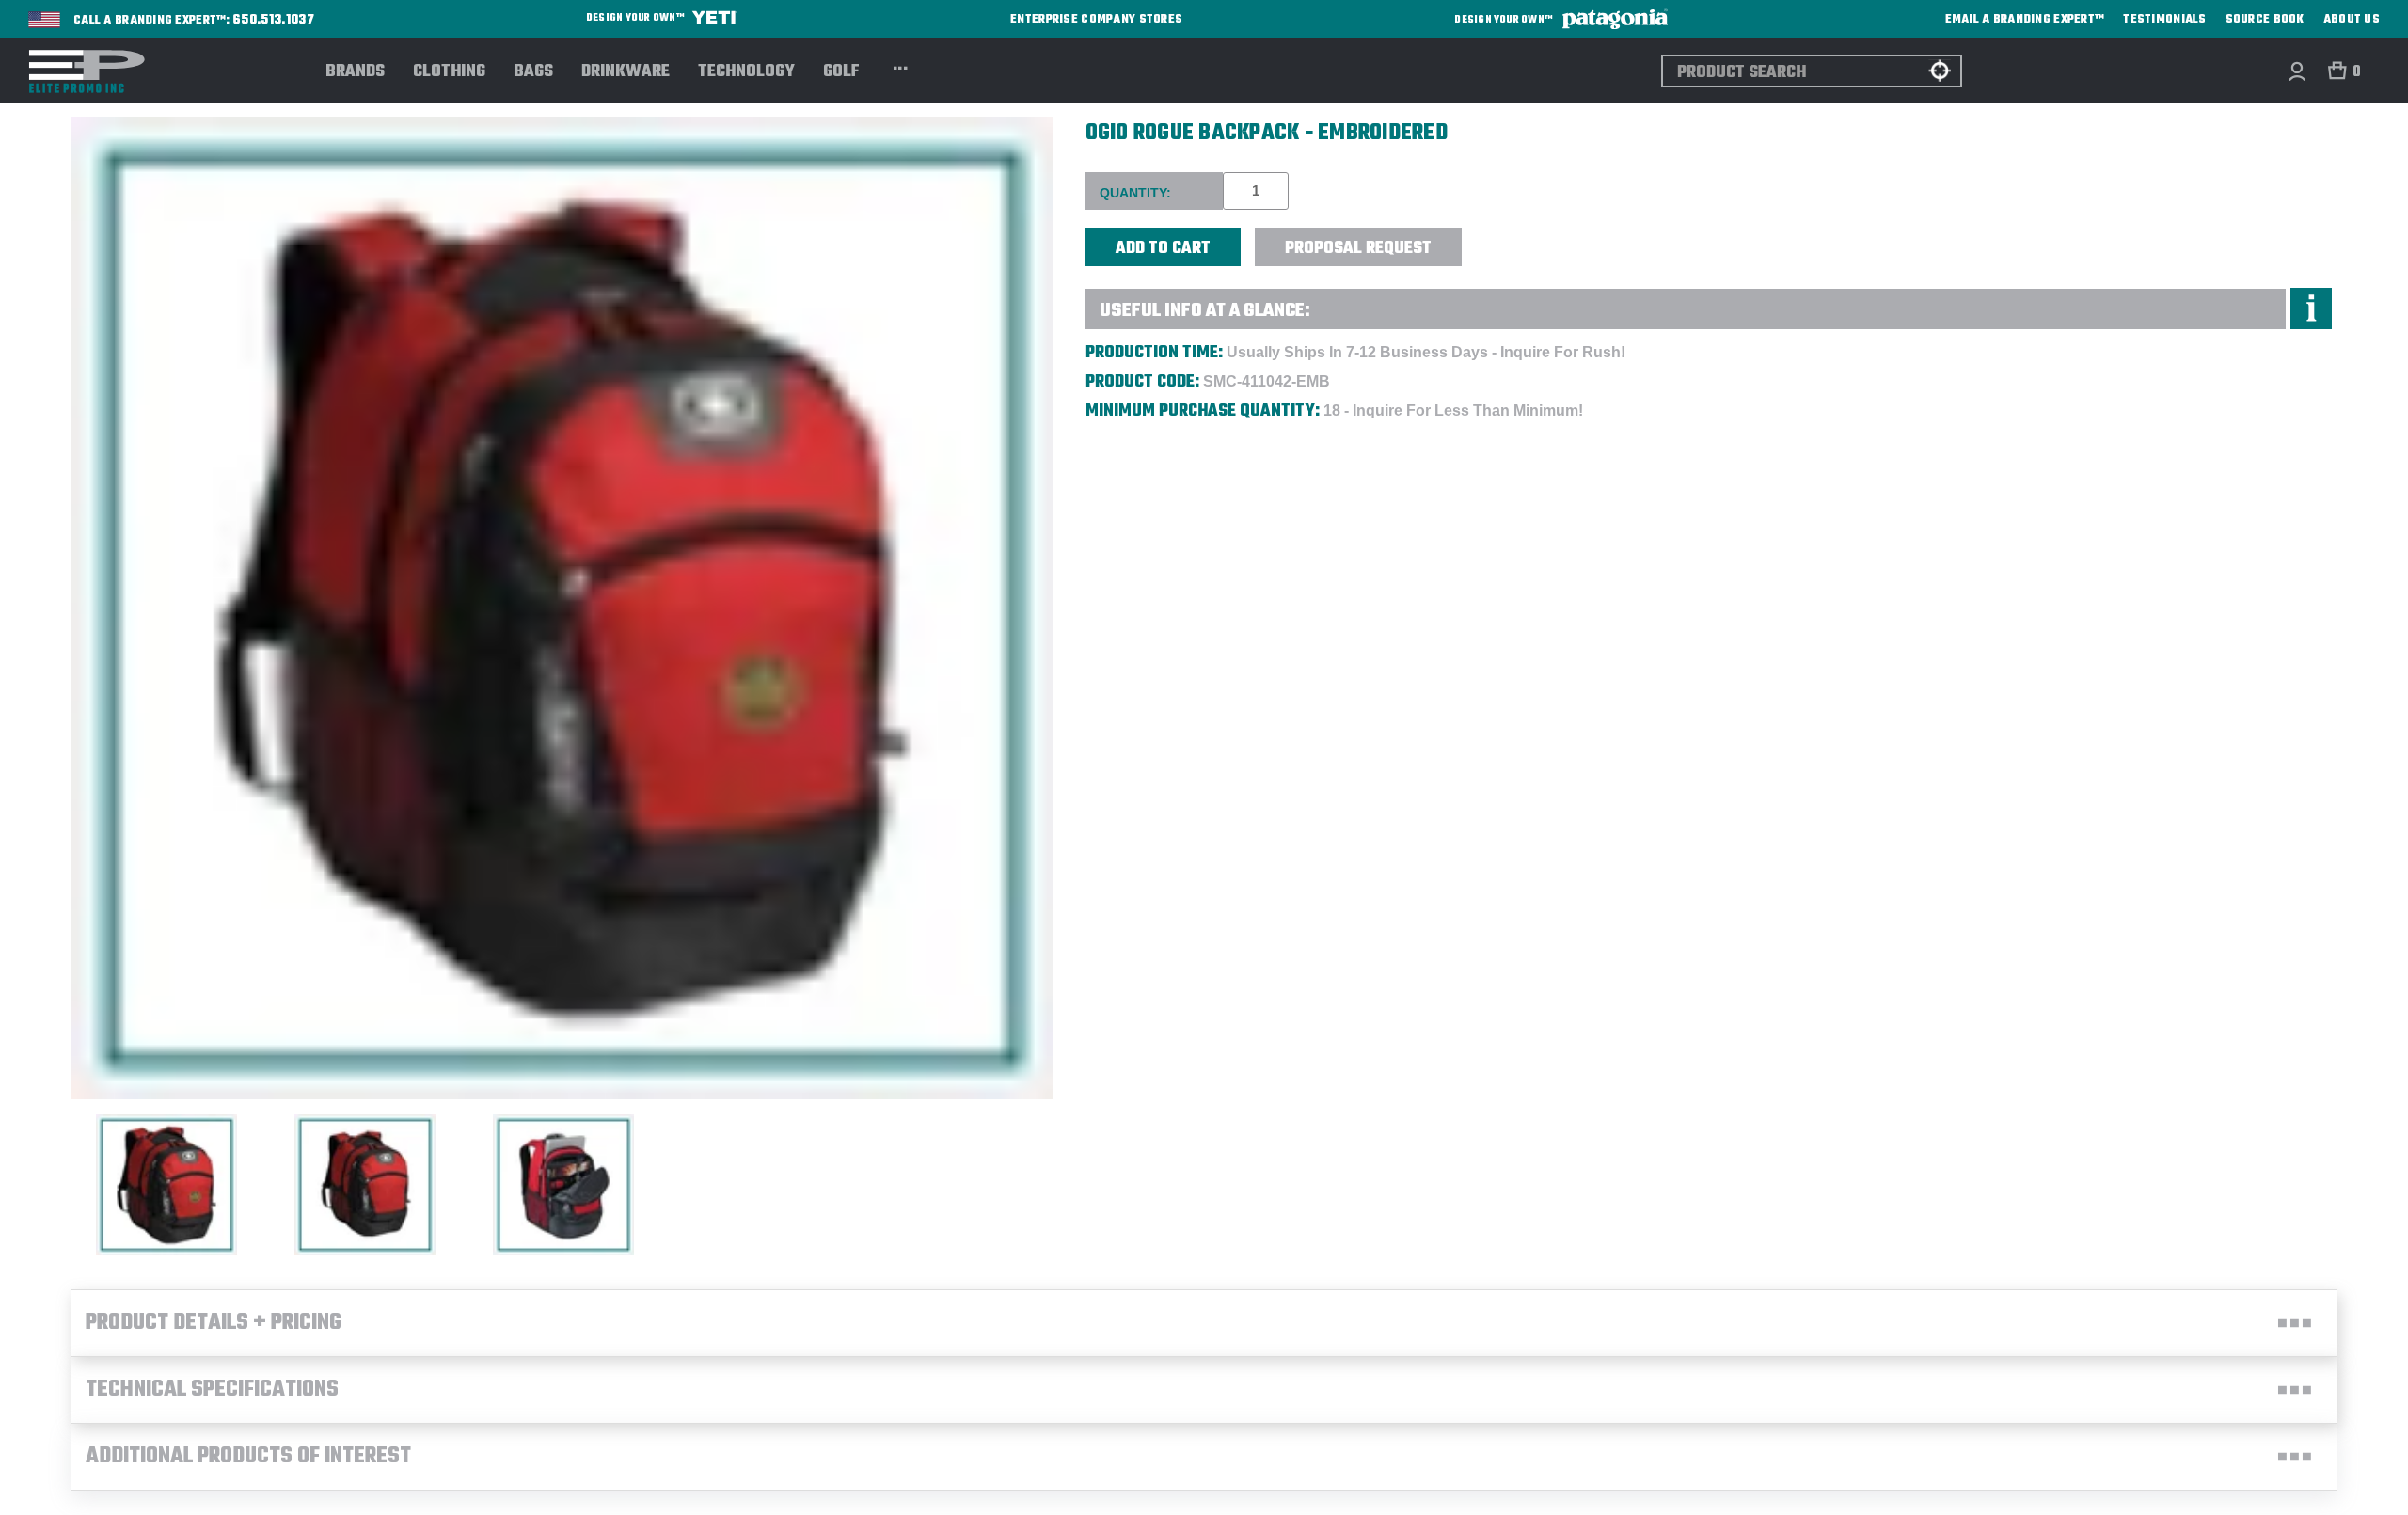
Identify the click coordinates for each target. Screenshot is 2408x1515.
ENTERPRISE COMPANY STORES (1096, 19)
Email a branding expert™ (2025, 20)
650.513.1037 (274, 21)
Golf (841, 72)
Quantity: (1135, 193)
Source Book (2265, 20)
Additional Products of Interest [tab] (248, 1457)
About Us (2352, 20)
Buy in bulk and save (1520, 237)
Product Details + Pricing (214, 1323)
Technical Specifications (212, 1390)
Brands (355, 72)
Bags (533, 72)
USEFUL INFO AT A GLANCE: (1205, 311)
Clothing (449, 72)
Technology (746, 72)
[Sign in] (2297, 71)
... (901, 66)
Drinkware (626, 72)
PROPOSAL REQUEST (1358, 249)
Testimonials (2164, 20)
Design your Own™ (636, 18)
